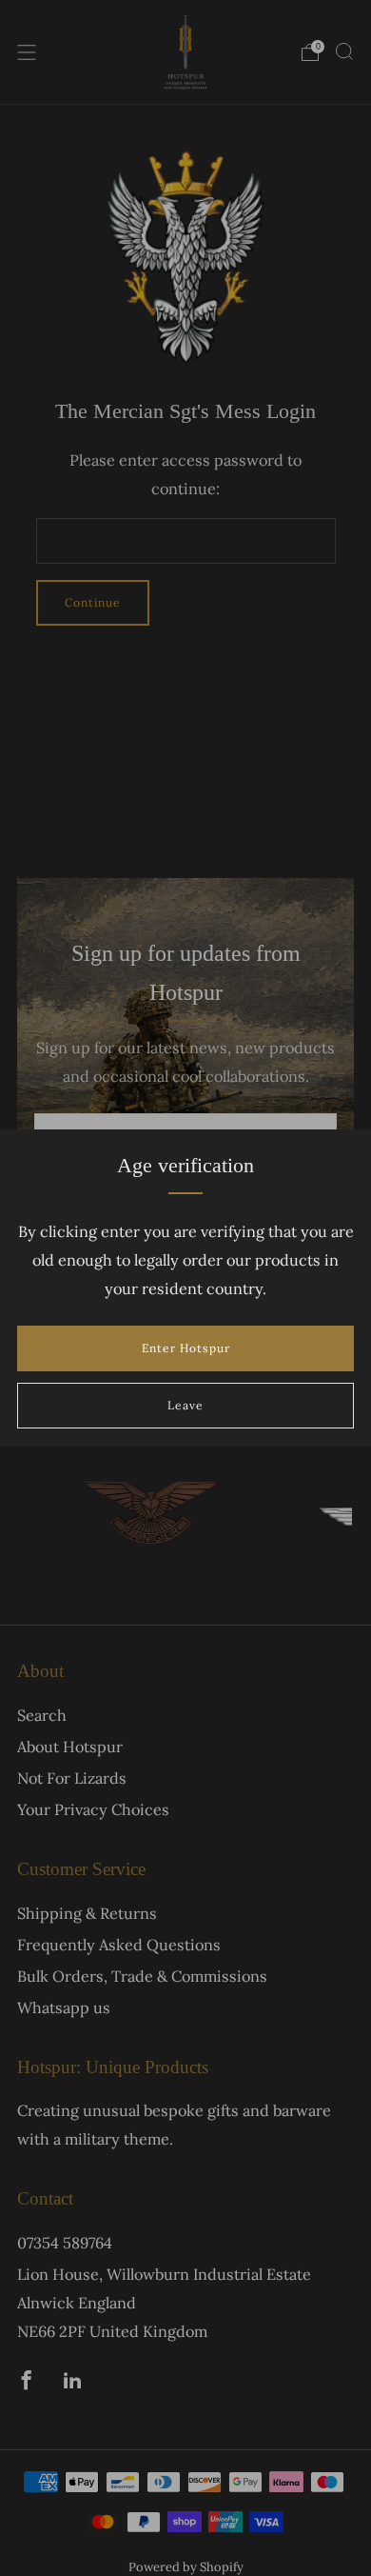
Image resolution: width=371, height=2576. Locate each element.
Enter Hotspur (186, 1348)
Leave (185, 1405)
